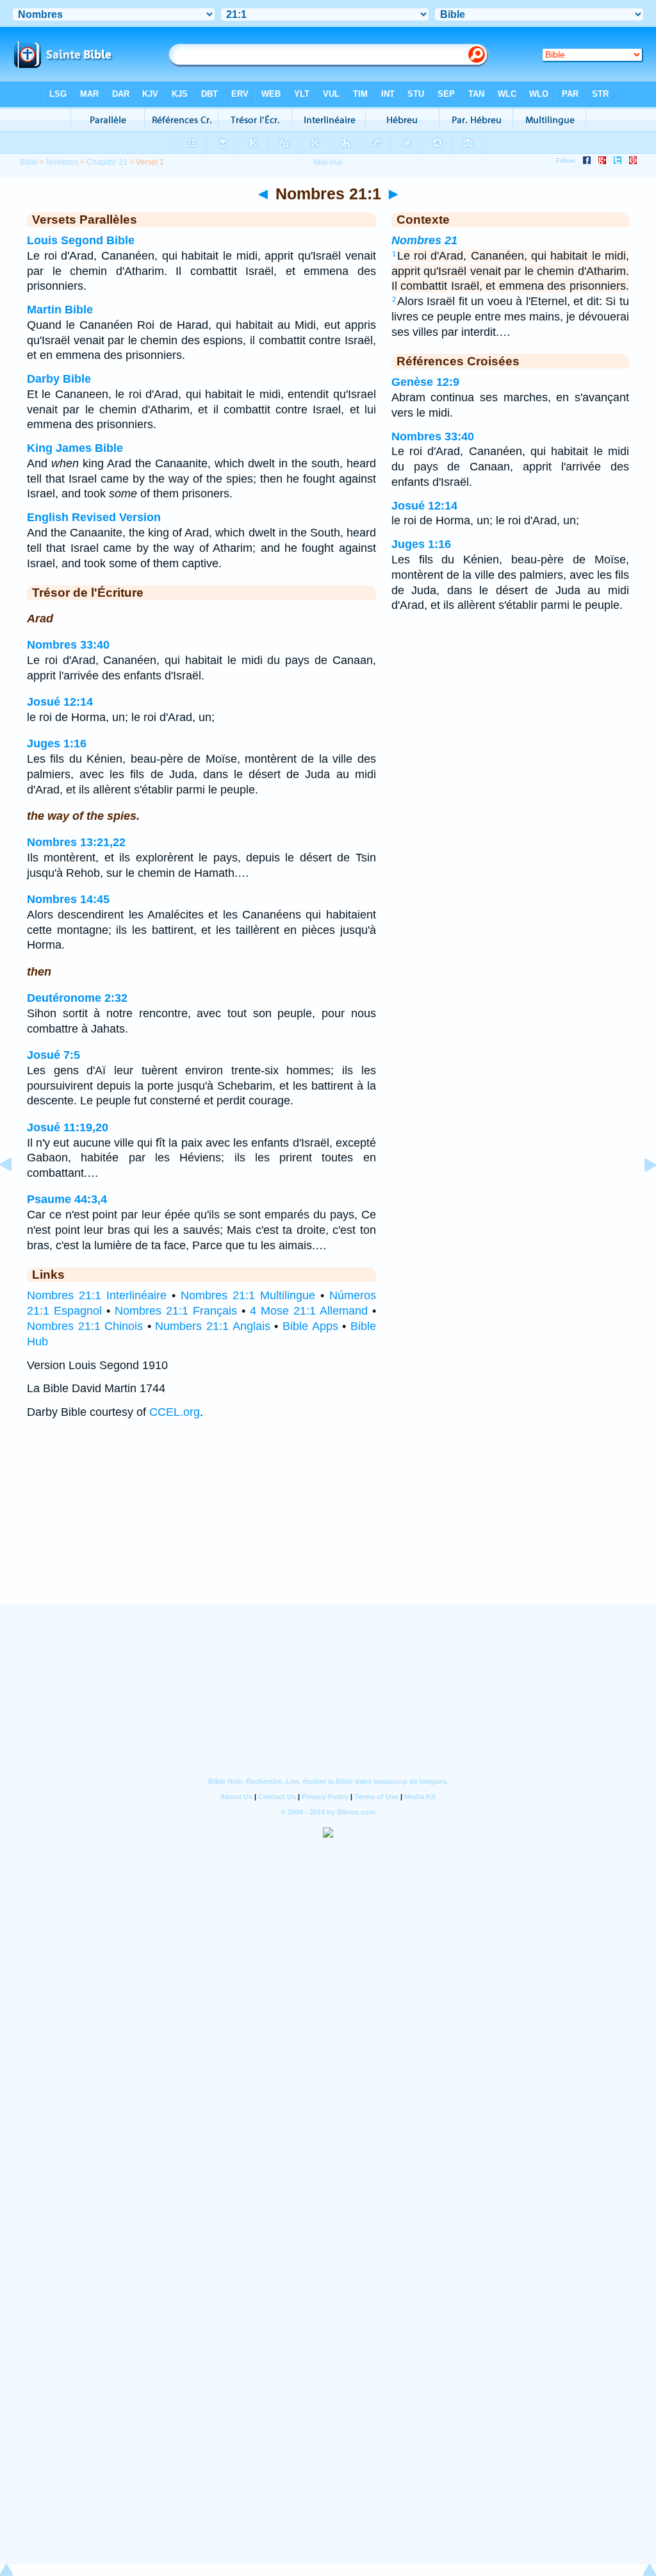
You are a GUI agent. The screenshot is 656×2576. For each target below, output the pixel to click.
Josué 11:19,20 (68, 1127)
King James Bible (75, 448)
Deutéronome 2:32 (77, 998)
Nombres (62, 162)
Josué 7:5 (53, 1055)
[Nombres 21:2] (640, 1193)
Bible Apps (310, 1326)
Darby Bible (59, 379)
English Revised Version (94, 517)
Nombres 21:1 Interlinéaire (97, 1295)
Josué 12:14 (60, 702)
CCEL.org (175, 1412)
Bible (29, 162)
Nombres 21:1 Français (176, 1311)
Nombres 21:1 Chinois (85, 1326)
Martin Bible (60, 310)
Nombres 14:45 (68, 899)
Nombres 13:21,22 (76, 842)
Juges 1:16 (57, 744)
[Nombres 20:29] (16, 1193)
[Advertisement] (328, 1524)
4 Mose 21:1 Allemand (309, 1311)
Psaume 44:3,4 (67, 1199)
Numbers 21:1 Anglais (212, 1326)
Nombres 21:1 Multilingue (248, 1295)
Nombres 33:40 (68, 645)
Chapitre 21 (107, 162)
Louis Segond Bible (81, 240)
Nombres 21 (424, 240)
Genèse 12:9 (425, 382)
